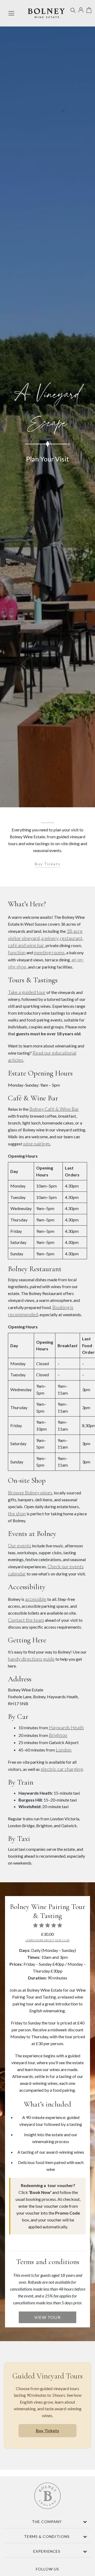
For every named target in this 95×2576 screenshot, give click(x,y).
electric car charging (62, 1769)
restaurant (71, 938)
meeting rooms (49, 952)
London (64, 1750)
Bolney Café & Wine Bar (54, 1109)
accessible (36, 1599)
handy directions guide (31, 1659)
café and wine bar (26, 945)
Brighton (58, 1735)
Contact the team (26, 1620)
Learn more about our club (48, 1940)
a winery (50, 938)
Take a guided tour (27, 992)
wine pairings (37, 1144)
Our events (20, 1545)
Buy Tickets (48, 864)
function (17, 952)
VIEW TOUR (47, 2317)
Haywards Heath (66, 1727)
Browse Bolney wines (30, 1493)
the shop (17, 1513)
